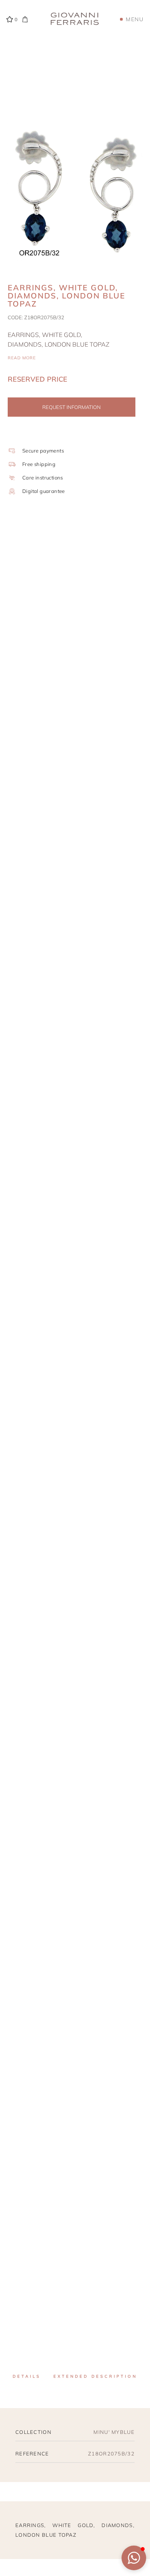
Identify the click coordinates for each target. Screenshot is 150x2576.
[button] (134, 2558)
